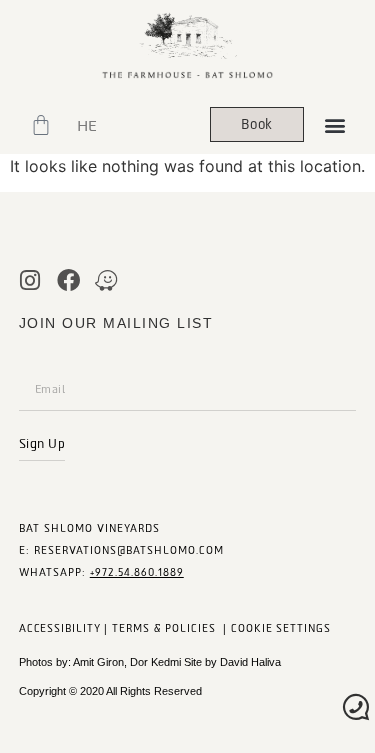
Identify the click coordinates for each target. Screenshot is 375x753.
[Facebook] (68, 280)
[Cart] (41, 125)
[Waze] (106, 280)
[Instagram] (30, 280)
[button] (335, 124)
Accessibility (60, 628)
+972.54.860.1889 (137, 572)
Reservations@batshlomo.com (129, 550)
